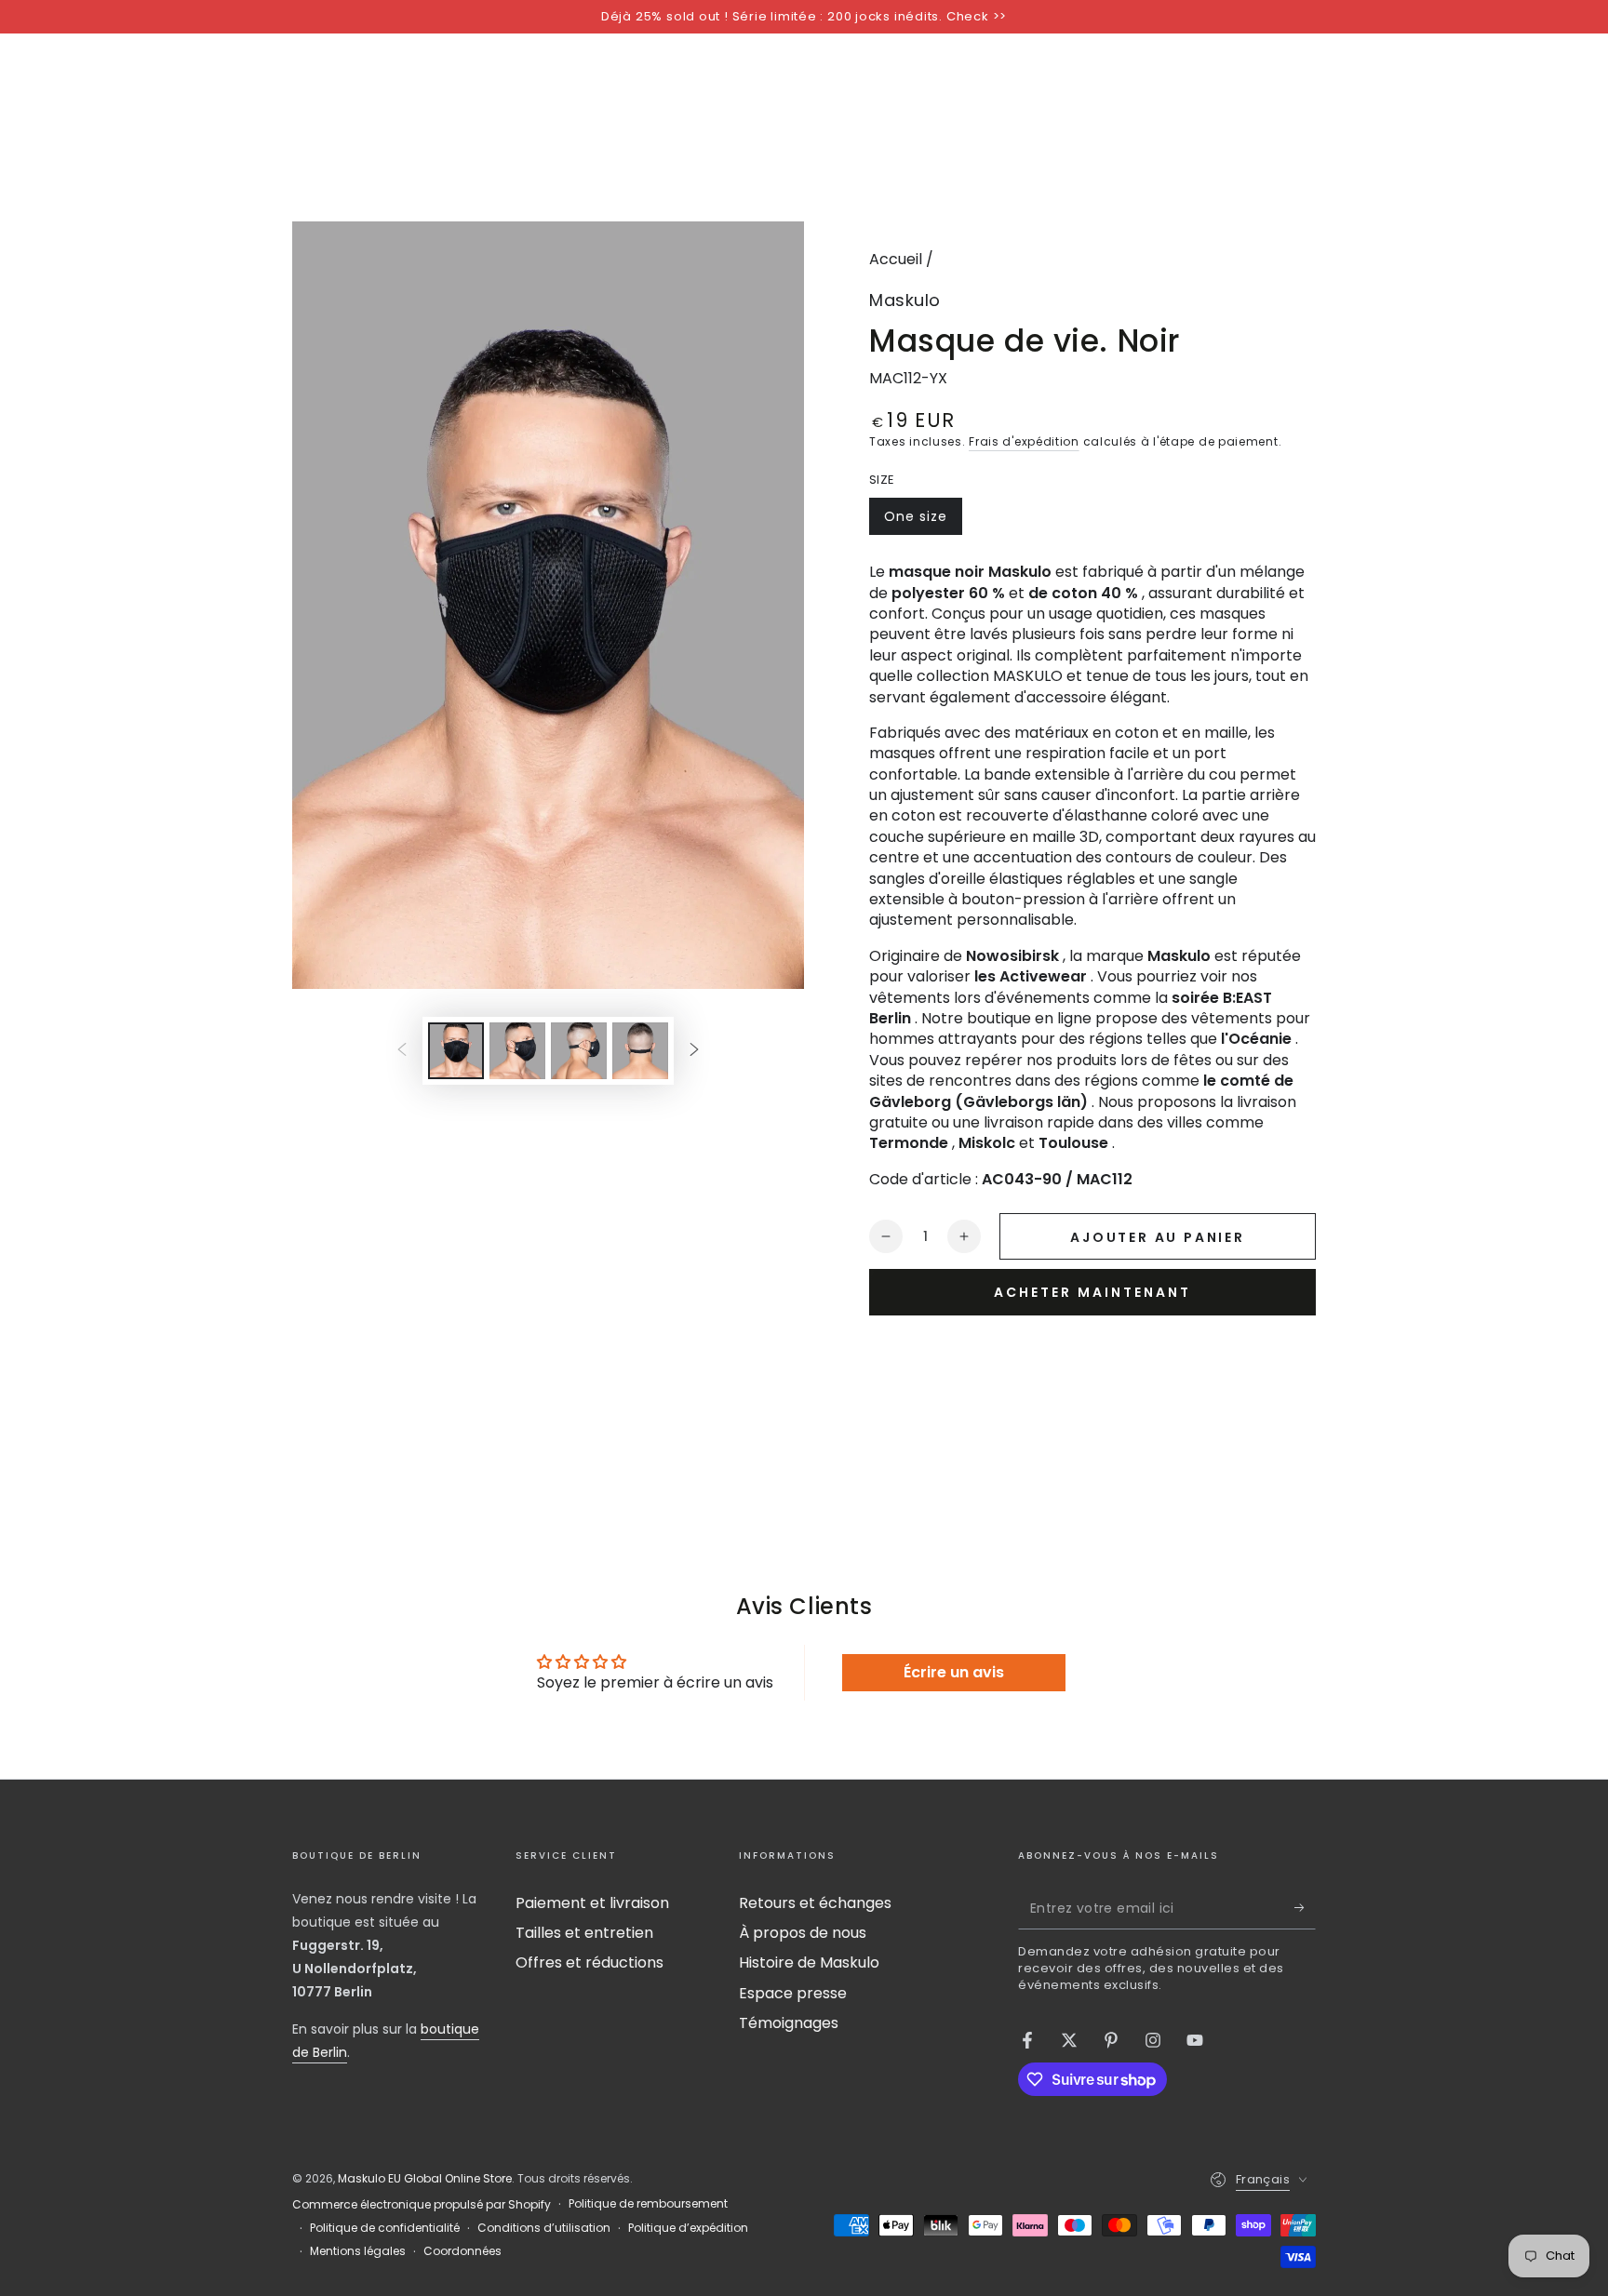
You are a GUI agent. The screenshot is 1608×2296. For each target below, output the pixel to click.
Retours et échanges (815, 1903)
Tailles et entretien (584, 1933)
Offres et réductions (590, 1962)
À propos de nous (803, 1933)
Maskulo (905, 300)
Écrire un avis (954, 1672)
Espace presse (793, 1993)
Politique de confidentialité (385, 2228)
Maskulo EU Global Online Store (425, 2178)
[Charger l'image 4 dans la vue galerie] (640, 1051)
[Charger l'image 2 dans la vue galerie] (517, 1051)
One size (923, 521)
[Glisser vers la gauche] (402, 1050)
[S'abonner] (1305, 1908)
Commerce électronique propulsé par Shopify (422, 2205)
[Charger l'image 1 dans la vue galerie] (456, 1051)
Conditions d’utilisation (544, 2228)
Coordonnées (462, 2251)
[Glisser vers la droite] (694, 1050)
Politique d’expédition (688, 2228)
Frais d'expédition (1024, 441)
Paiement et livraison (592, 1903)
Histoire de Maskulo (809, 1962)
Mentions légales (358, 2251)
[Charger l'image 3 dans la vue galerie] (579, 1051)
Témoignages (789, 2023)
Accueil (896, 259)
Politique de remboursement (648, 2204)
